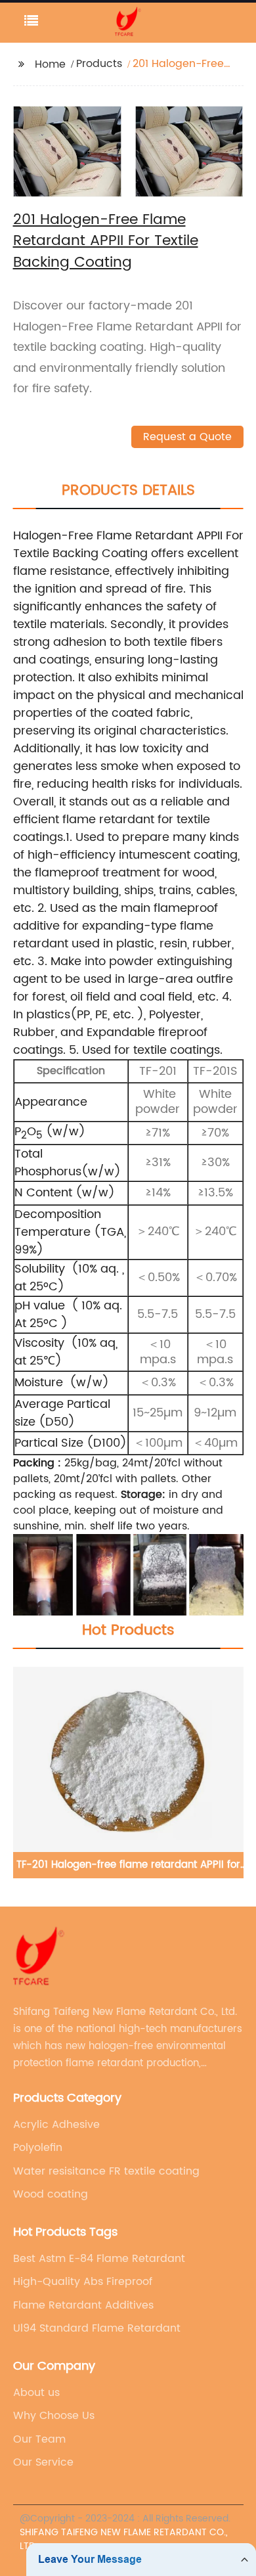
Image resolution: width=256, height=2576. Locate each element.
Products (99, 64)
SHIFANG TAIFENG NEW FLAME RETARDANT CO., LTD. (124, 2539)
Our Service (43, 2462)
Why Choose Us (54, 2416)
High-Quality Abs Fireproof (83, 2282)
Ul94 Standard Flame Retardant (97, 2328)
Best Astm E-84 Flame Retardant (99, 2259)
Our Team (39, 2439)
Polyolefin (38, 2148)
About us (36, 2393)
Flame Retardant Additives (83, 2305)
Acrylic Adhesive (56, 2125)
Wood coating (51, 2194)
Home (50, 64)
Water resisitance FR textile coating (106, 2171)
